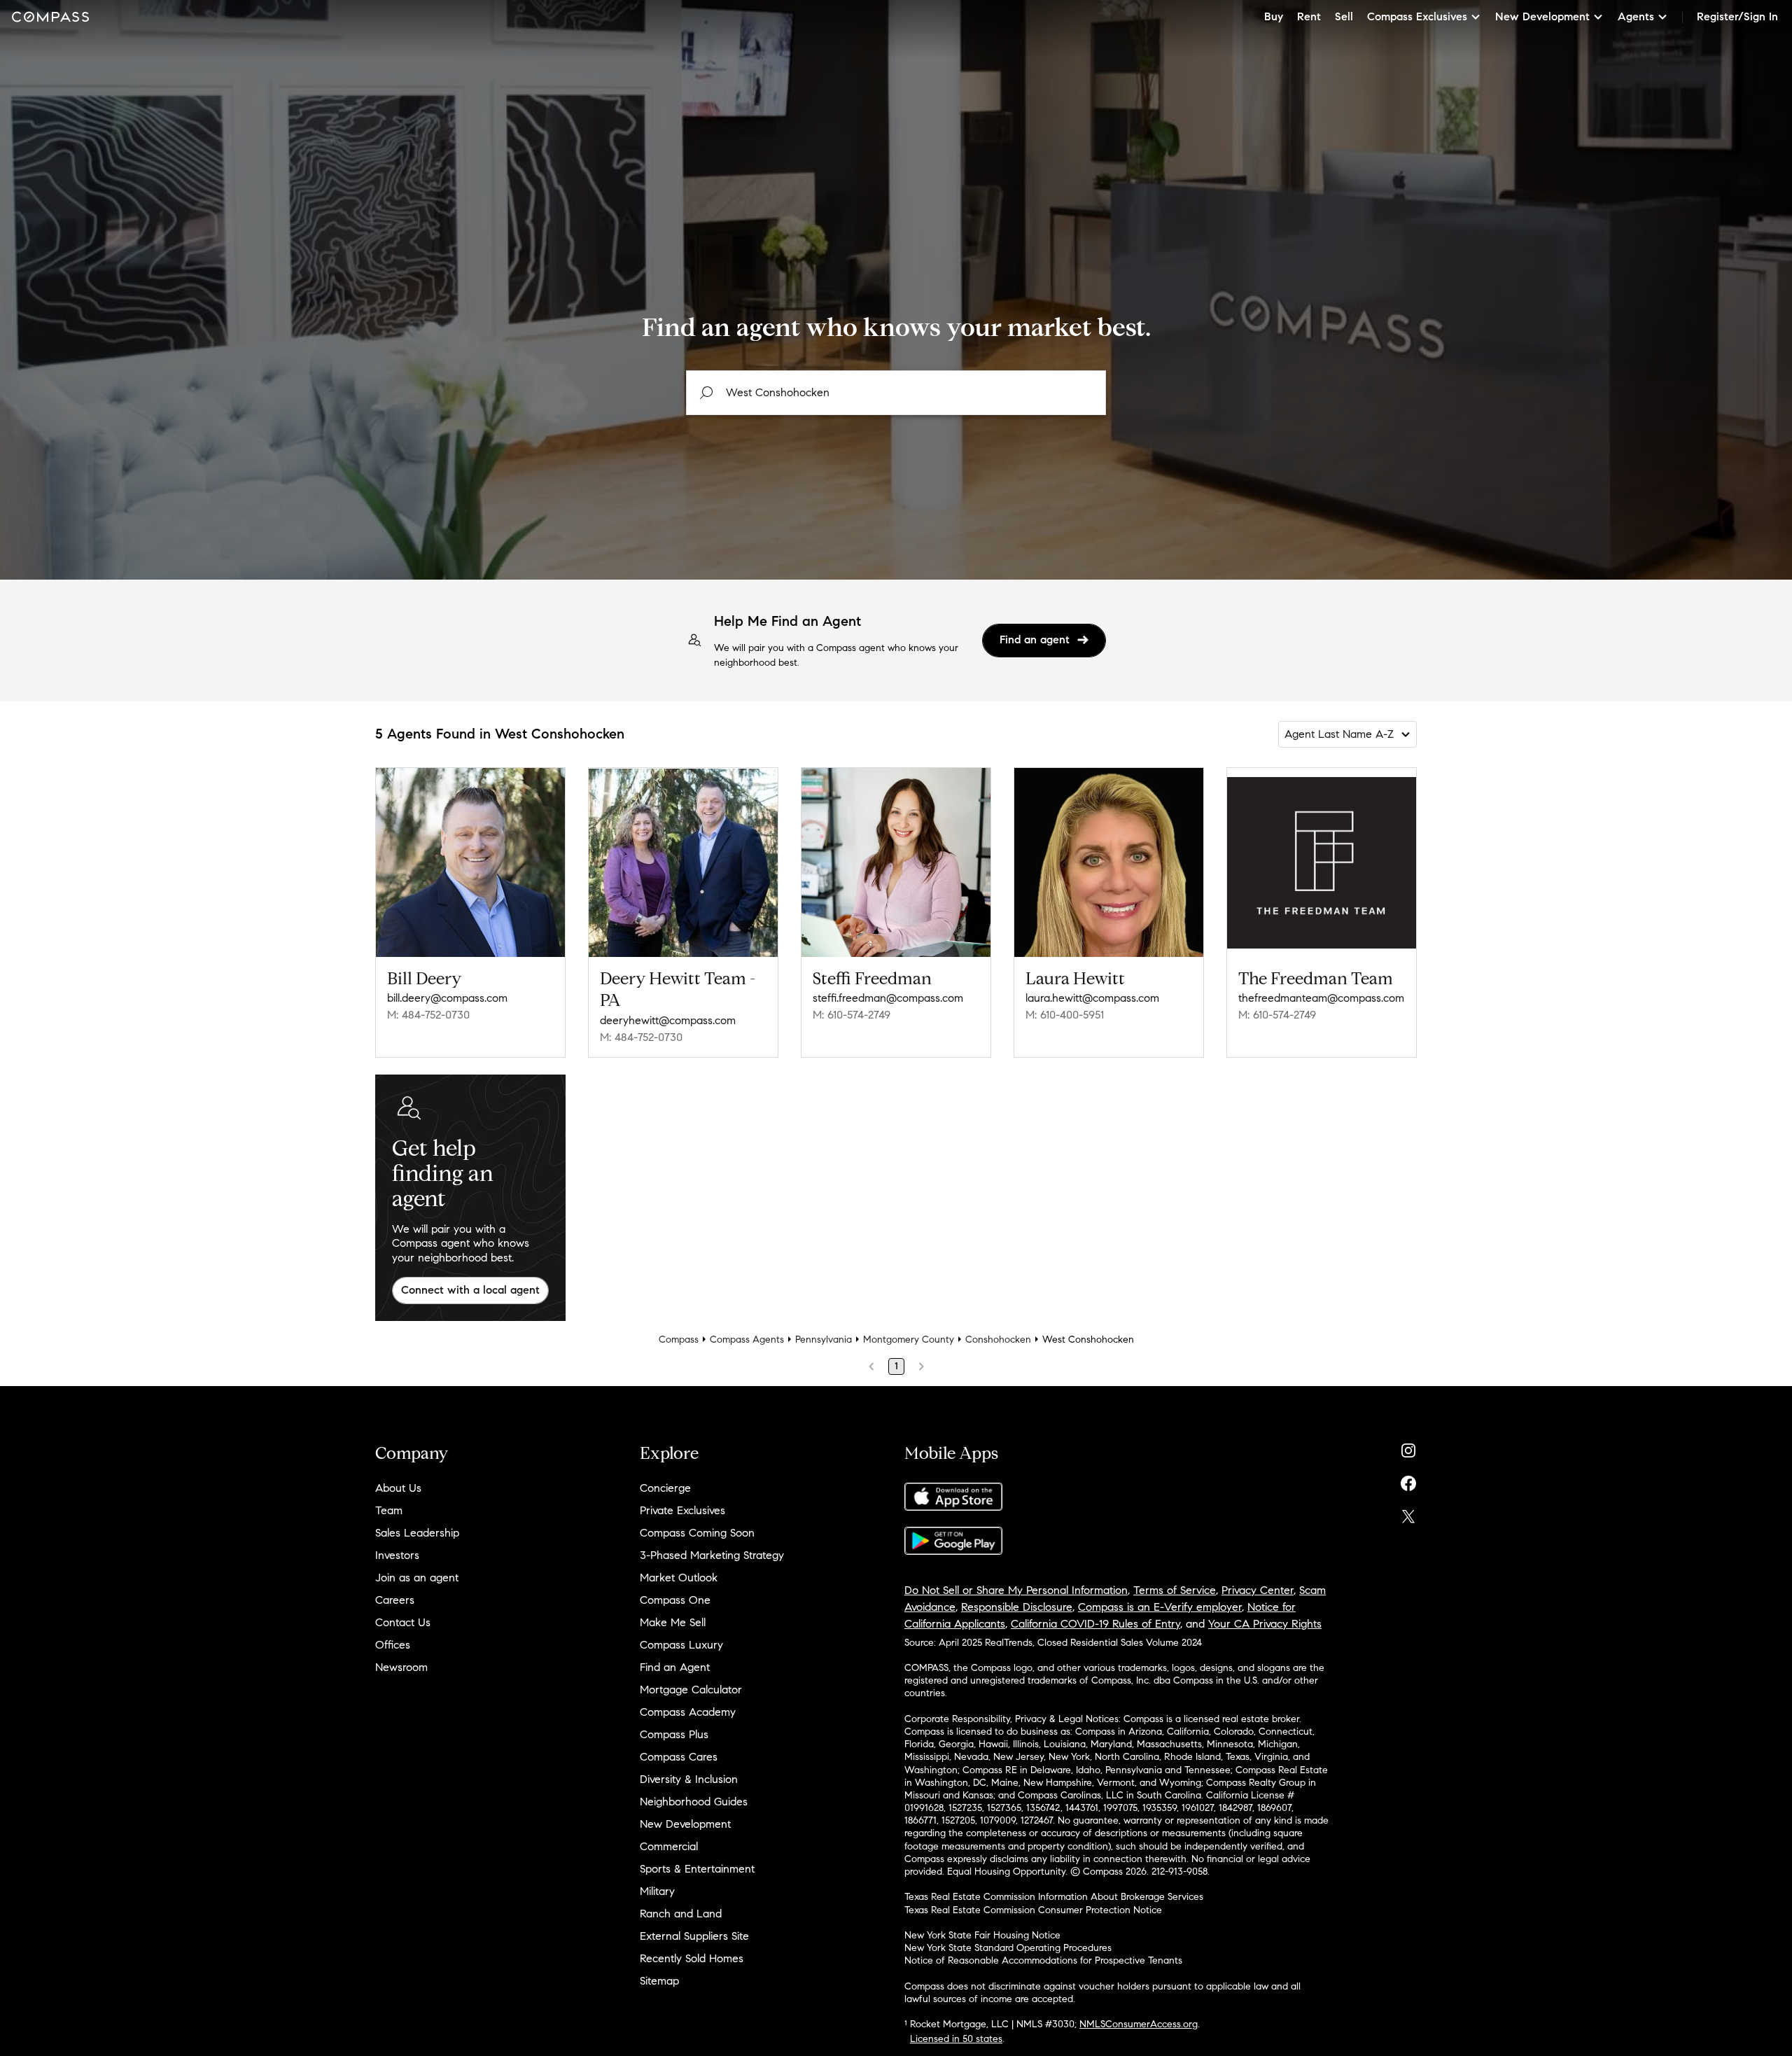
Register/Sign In (1737, 16)
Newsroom (401, 1667)
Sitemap (659, 1981)
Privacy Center (1258, 1590)
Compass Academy (688, 1712)
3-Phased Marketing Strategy (712, 1555)
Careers (395, 1600)
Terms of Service (1175, 1590)
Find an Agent (675, 1667)
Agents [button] (1636, 16)
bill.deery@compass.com (447, 998)
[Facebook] (1408, 1480)
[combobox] (896, 393)
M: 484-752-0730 (428, 1015)
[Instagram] (1408, 1447)
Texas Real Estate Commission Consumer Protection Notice (1033, 1910)
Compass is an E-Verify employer (1160, 1607)
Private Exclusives (682, 1510)
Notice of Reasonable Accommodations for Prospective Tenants (1043, 1960)
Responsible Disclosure (1017, 1607)
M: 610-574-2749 (852, 1015)
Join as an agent (417, 1578)
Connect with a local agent (470, 1290)
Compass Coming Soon (697, 1533)
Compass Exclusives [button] (1417, 16)
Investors (397, 1555)
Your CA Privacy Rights (1265, 1624)
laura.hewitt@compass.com (1092, 998)
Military (657, 1891)
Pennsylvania (824, 1340)
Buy (1274, 16)
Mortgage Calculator (691, 1690)
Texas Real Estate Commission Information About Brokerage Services (1054, 1897)
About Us (398, 1488)
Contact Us (403, 1622)
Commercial (669, 1846)
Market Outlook (679, 1578)
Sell (1344, 16)
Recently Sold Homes (692, 1958)
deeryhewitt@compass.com (668, 1020)
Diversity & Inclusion (689, 1779)
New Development (685, 1824)
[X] (1408, 1513)
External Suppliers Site (694, 1936)
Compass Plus (674, 1734)
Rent (1309, 16)
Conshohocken (998, 1340)
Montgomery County (909, 1340)
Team (389, 1510)
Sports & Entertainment (697, 1869)
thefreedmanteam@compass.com (1321, 998)
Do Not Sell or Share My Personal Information (1016, 1590)
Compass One (675, 1600)
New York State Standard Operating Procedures (1008, 1948)
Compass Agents (747, 1340)
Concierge (665, 1488)
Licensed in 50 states (956, 2039)
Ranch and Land (681, 1914)
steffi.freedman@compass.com (888, 998)
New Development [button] (1542, 16)
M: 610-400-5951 (1065, 1015)
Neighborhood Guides (694, 1802)
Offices (393, 1645)
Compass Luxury (681, 1645)
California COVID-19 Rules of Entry (1095, 1624)
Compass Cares (679, 1757)
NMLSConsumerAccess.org (1139, 2024)
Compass (679, 1340)
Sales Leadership (417, 1533)
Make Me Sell (673, 1622)
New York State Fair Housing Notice (982, 1935)
